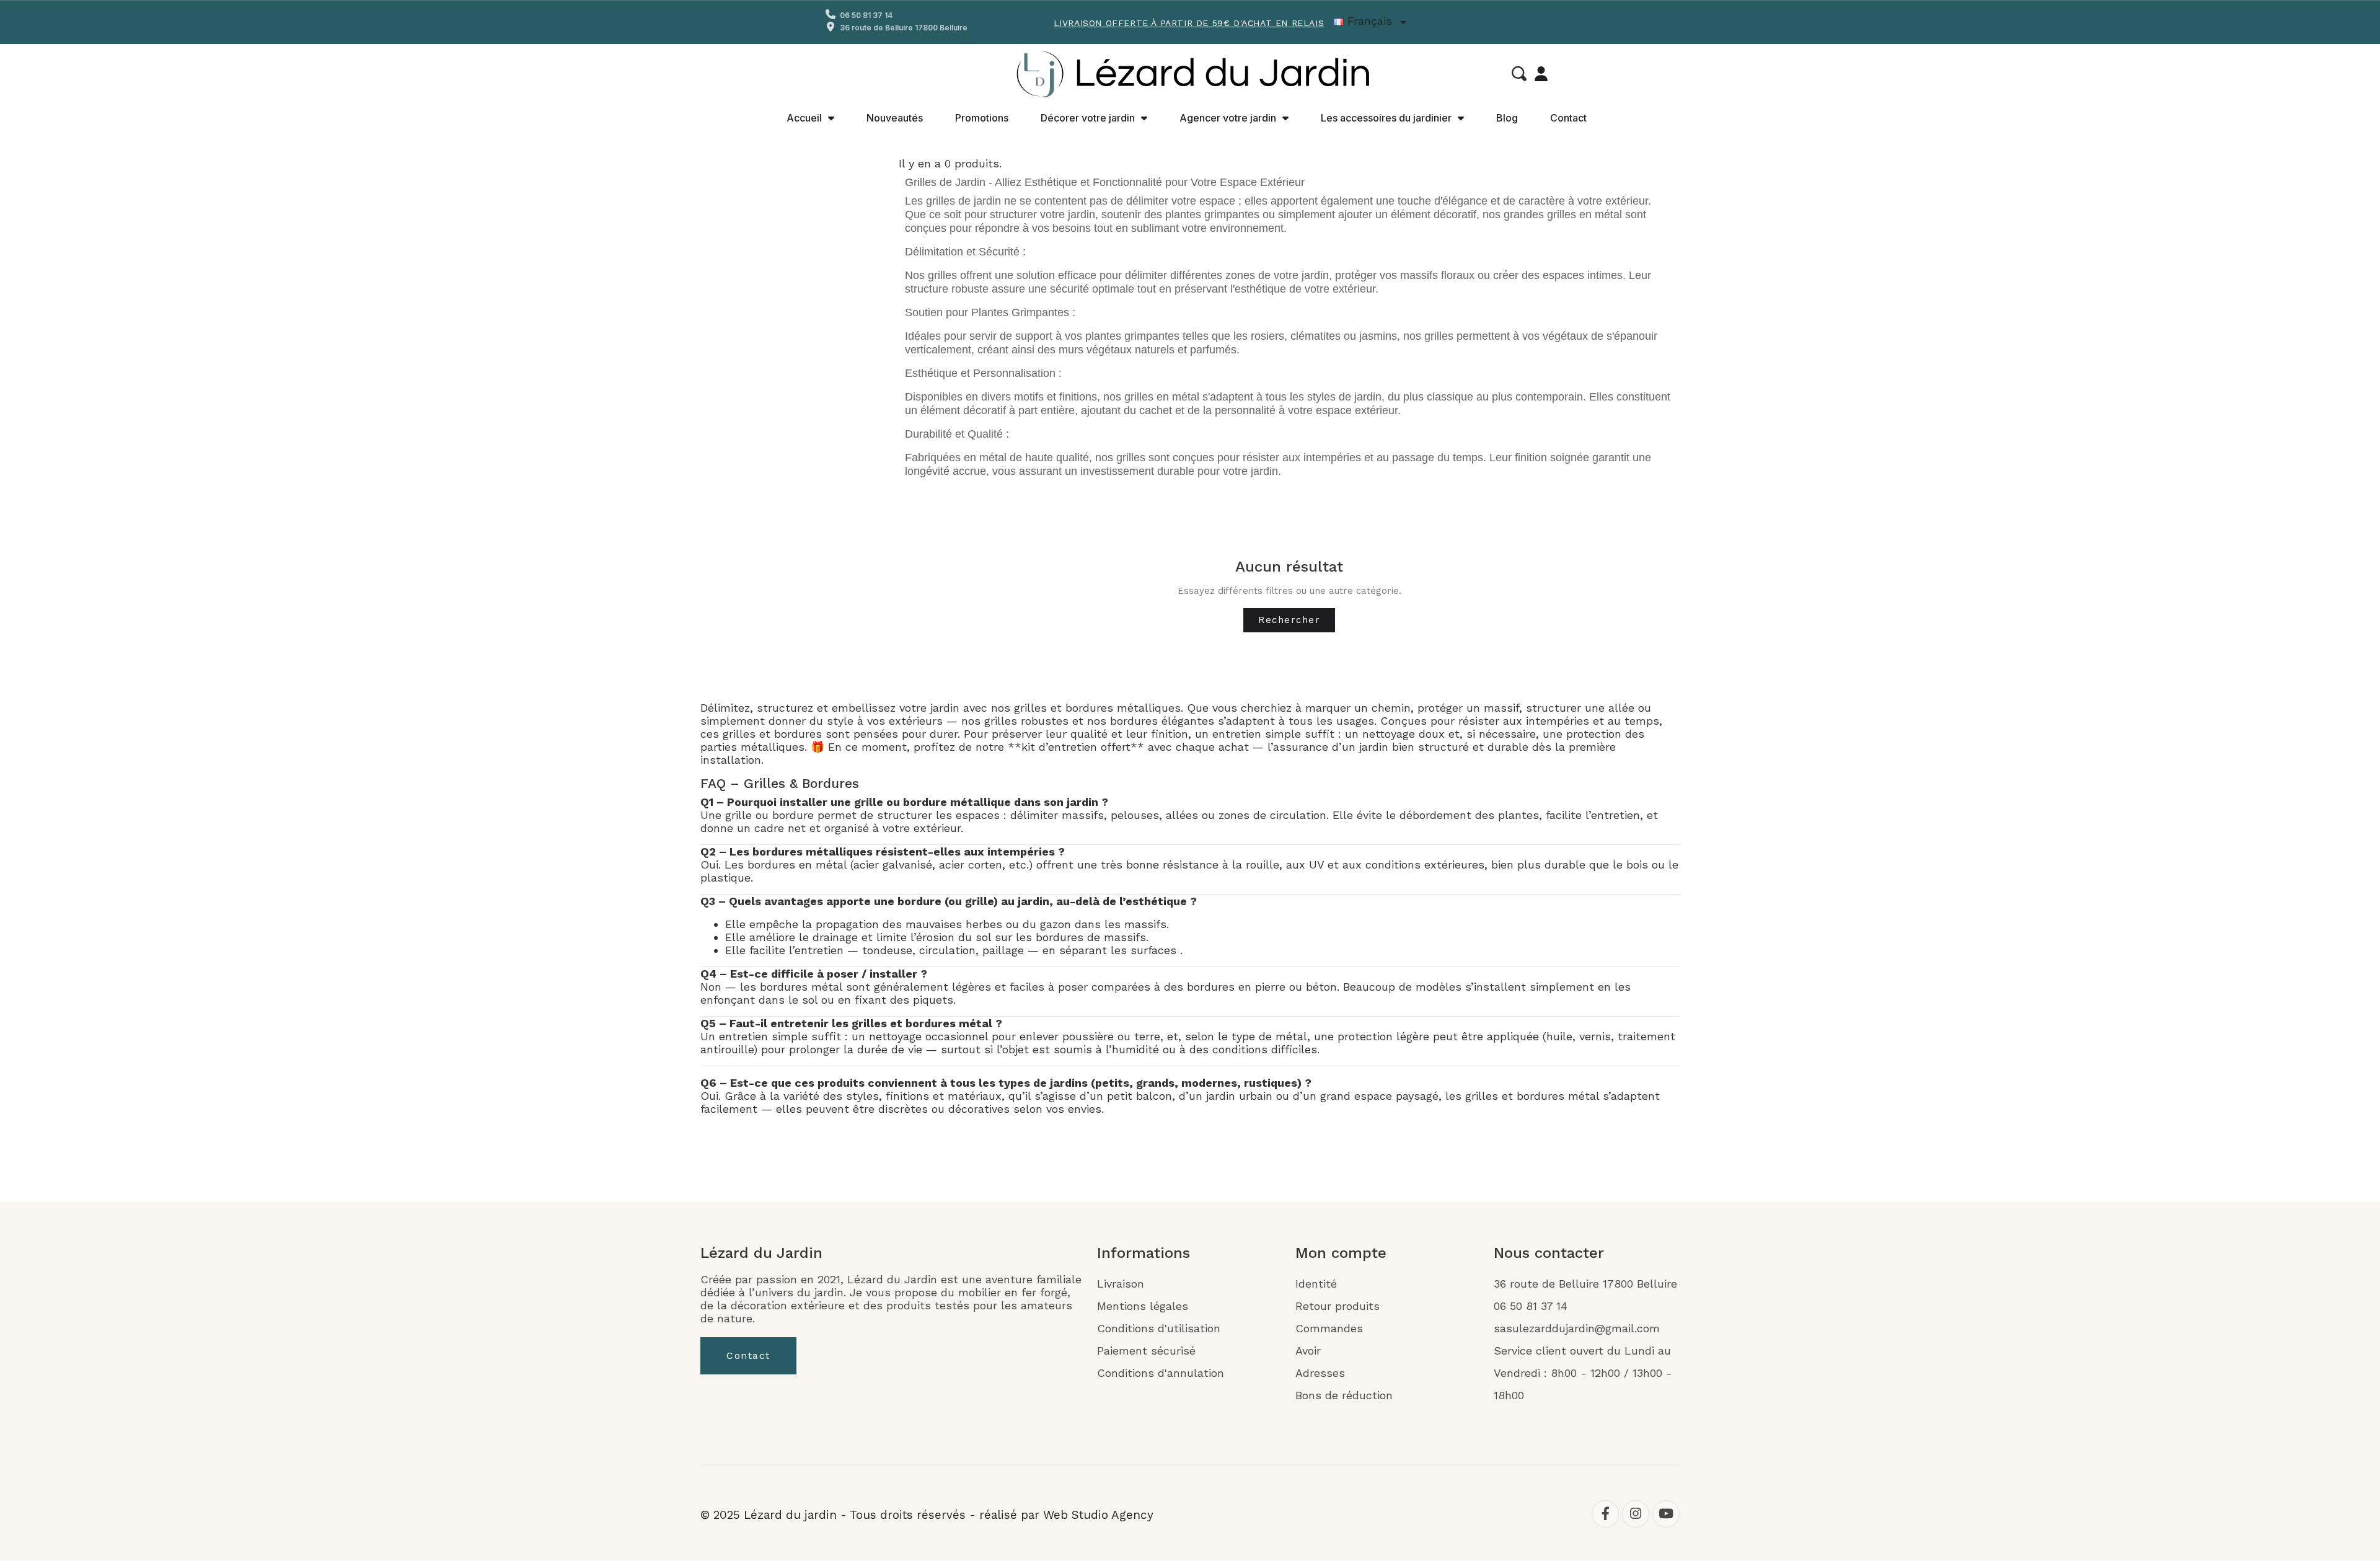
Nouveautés (895, 118)
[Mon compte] (1541, 74)
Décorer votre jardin (1088, 118)
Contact (1568, 118)
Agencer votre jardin (1228, 118)
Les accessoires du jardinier (1386, 118)
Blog (1507, 118)
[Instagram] (1636, 1514)
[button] (1519, 74)
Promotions (982, 118)
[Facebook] (1605, 1514)
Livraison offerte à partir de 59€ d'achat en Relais (1189, 23)
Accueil (804, 118)
